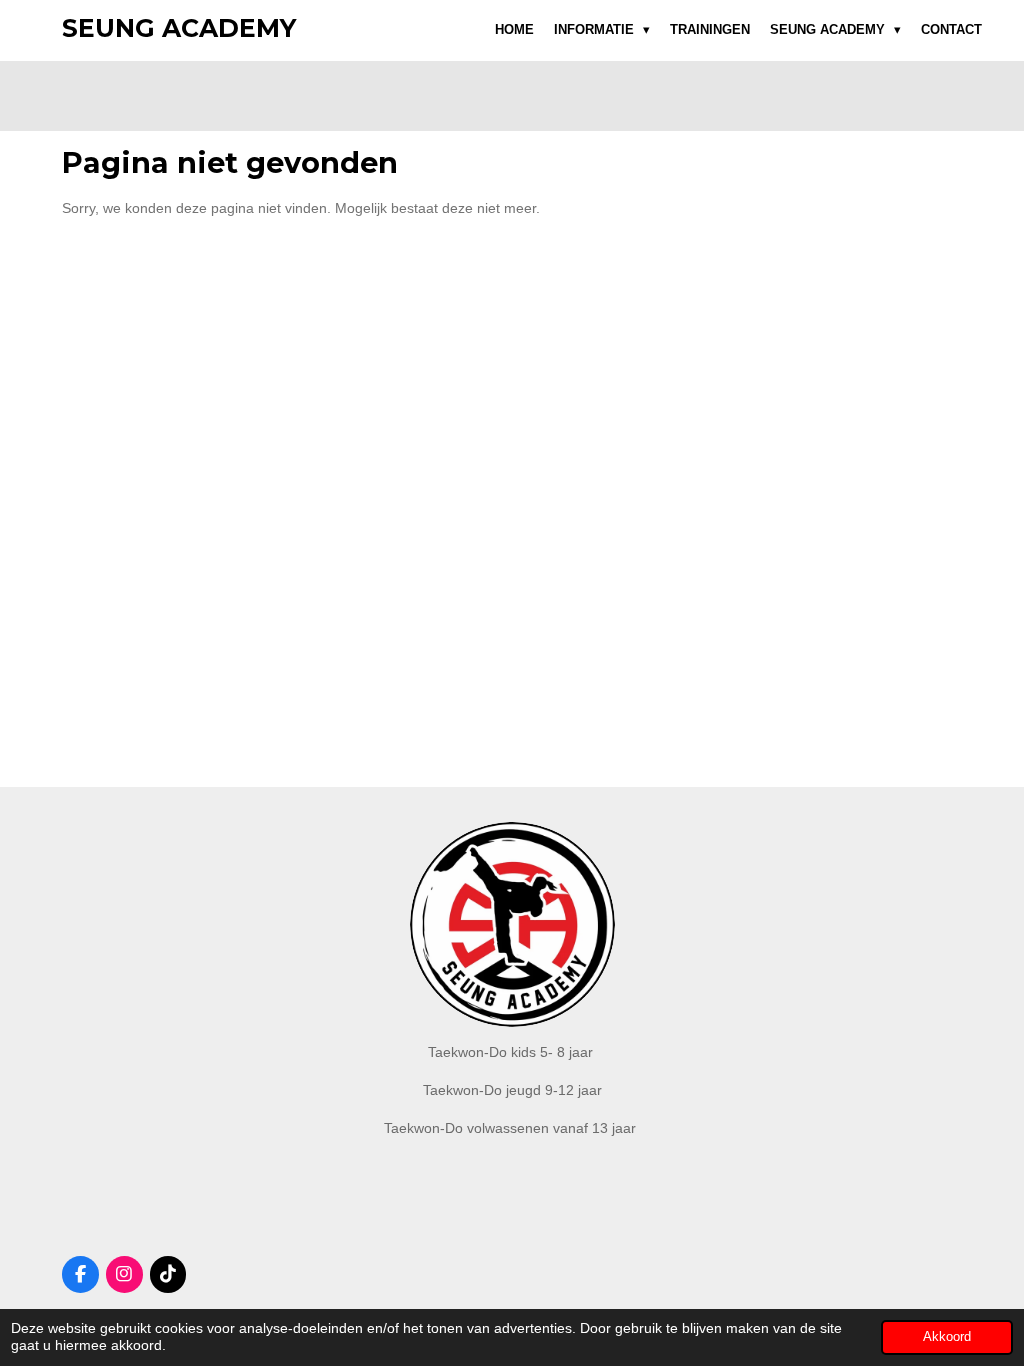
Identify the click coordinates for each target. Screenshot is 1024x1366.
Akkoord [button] (947, 1337)
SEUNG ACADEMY (179, 28)
